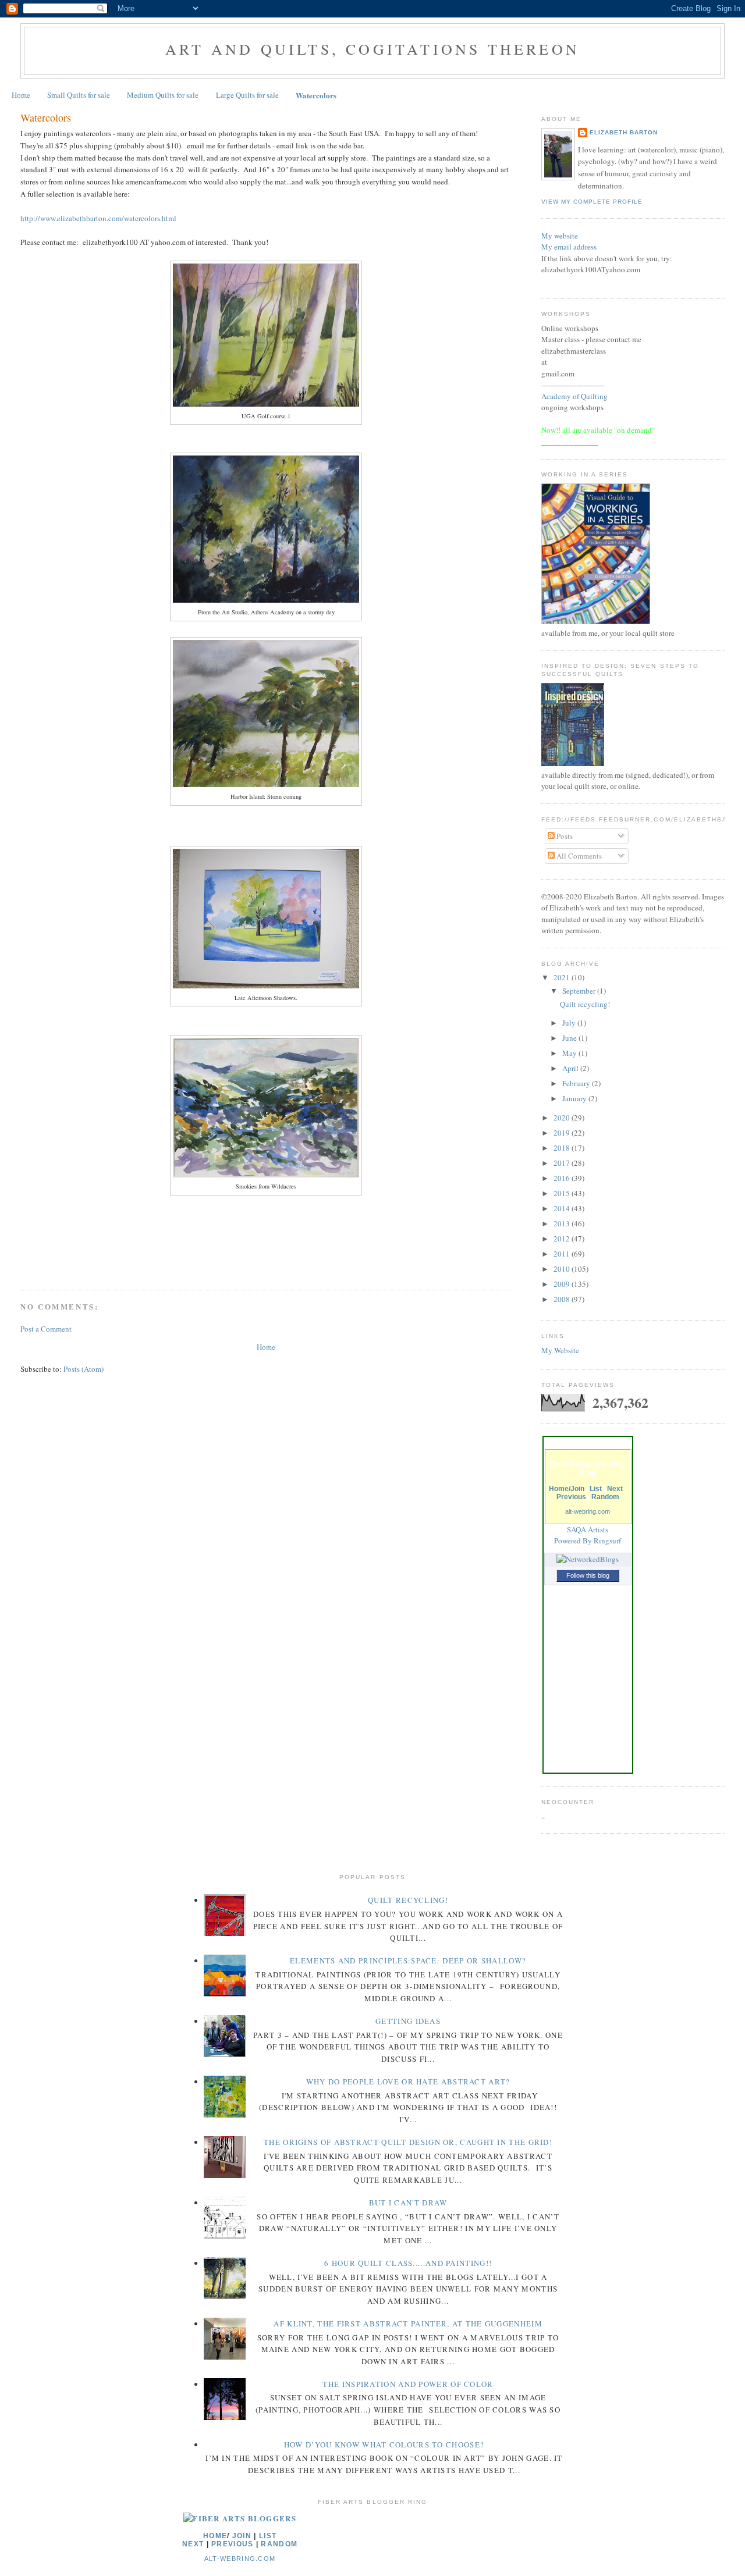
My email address (569, 247)
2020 (563, 1118)
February (577, 1083)
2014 (563, 1208)
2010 (563, 1269)
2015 (563, 1193)
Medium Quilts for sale (163, 95)
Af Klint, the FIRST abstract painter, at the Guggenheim (408, 2324)
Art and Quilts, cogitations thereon (372, 49)
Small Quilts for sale (79, 95)
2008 (563, 1299)
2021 (563, 977)
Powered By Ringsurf (588, 1540)
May (570, 1053)
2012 (563, 1239)
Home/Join (567, 1489)
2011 (563, 1254)
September (580, 991)
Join (242, 2536)
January (575, 1098)
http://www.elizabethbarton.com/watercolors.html (98, 218)
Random (605, 1497)
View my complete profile (592, 202)
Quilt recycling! (585, 1004)
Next (615, 1489)
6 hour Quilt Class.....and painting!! (408, 2263)
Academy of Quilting (574, 396)
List (596, 1489)
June (570, 1038)
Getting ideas (408, 2021)
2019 (563, 1133)
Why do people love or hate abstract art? (408, 2082)
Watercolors (316, 95)
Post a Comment (46, 1329)
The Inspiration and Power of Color (408, 2384)
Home (21, 95)
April (571, 1068)
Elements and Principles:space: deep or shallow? (408, 1961)
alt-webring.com (588, 1511)
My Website (560, 1350)
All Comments (578, 856)
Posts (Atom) (84, 1369)
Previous (571, 1497)
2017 (563, 1163)
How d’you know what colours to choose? (384, 2445)
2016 (563, 1178)
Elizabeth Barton (624, 132)
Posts (564, 836)
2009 (563, 1284)
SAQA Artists (588, 1529)
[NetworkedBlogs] (588, 1559)
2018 (563, 1148)
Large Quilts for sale (247, 95)
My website (560, 236)
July (570, 1023)
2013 (563, 1223)
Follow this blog (588, 1575)
